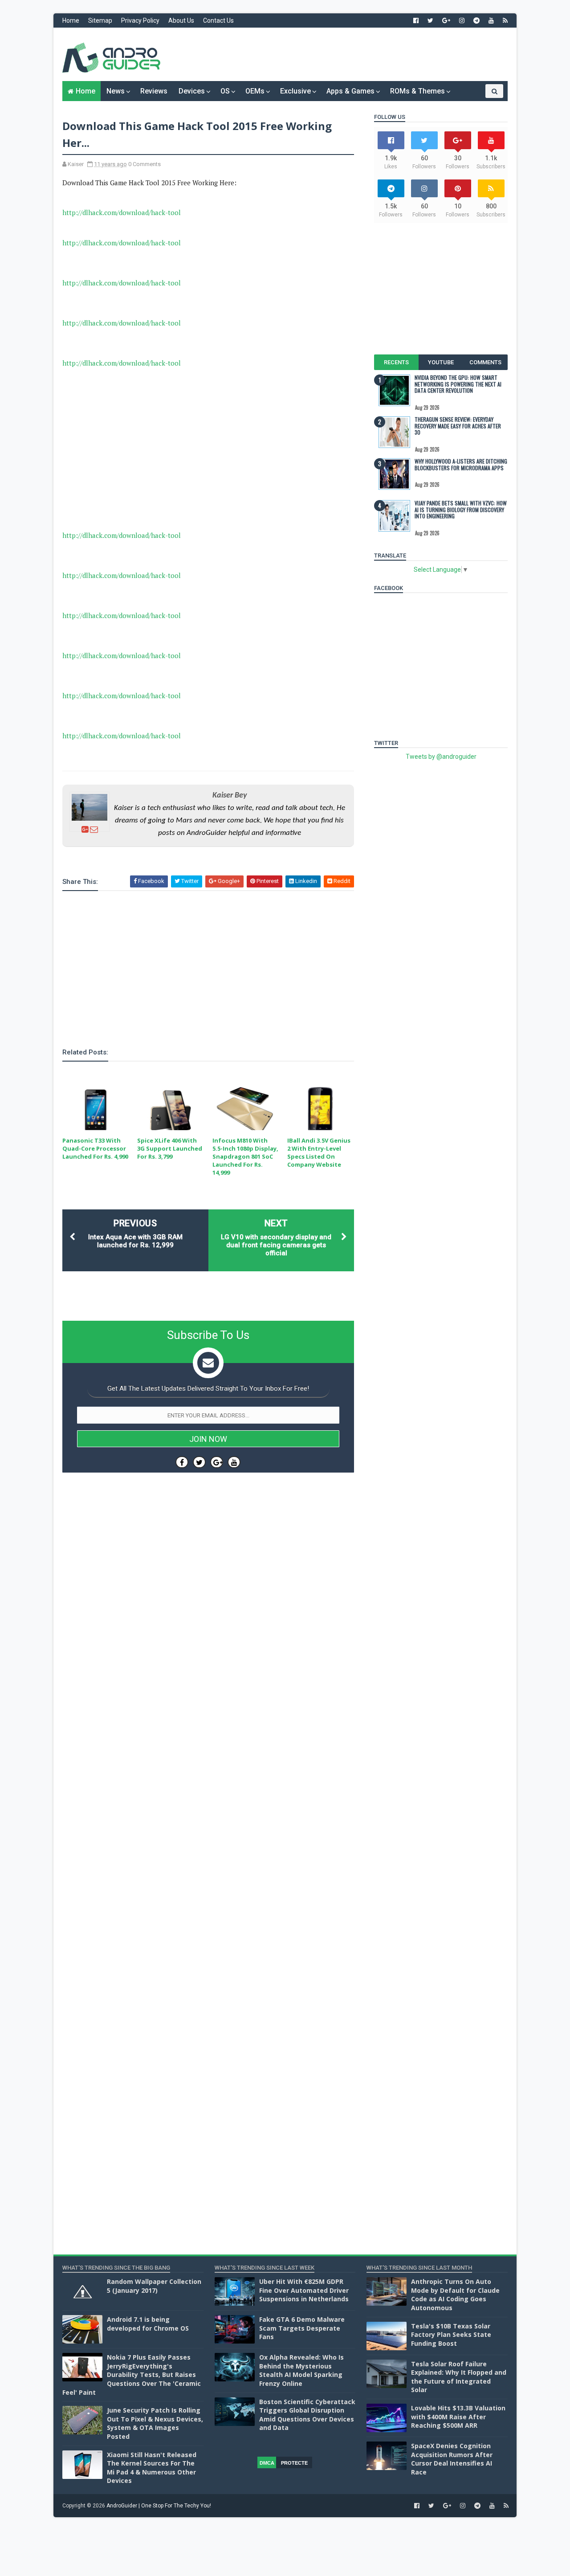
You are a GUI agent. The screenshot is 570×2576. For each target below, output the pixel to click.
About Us (181, 20)
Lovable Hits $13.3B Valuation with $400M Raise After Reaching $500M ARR (458, 2417)
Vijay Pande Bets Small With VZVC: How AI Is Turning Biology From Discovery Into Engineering (461, 509)
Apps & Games (350, 91)
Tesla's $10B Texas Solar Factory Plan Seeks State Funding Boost (451, 2335)
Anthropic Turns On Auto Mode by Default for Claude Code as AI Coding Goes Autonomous (455, 2295)
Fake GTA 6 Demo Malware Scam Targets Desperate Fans (302, 2328)
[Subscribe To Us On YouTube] (234, 1462)
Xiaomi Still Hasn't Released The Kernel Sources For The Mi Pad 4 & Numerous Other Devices (152, 2468)
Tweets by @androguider (441, 757)
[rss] (505, 20)
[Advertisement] (345, 54)
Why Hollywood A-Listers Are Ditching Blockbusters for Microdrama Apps (461, 464)
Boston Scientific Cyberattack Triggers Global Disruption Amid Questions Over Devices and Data (307, 2415)
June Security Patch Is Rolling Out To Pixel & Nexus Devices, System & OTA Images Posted (155, 2423)
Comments (485, 362)
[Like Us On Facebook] (182, 1462)
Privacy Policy (140, 20)
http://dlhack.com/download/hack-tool (122, 212)
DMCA (267, 2463)
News (116, 91)
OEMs (255, 91)
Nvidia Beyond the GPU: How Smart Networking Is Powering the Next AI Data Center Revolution (458, 384)
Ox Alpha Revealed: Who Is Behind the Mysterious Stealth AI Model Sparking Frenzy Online (301, 2370)
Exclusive (295, 91)
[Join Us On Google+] (217, 1462)
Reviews (154, 91)
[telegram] (476, 20)
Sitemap (100, 20)
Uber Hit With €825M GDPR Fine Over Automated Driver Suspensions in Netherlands (304, 2290)
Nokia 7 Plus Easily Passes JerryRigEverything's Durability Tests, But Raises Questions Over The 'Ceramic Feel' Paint (132, 2375)
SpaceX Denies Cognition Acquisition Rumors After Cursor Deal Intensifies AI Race (452, 2459)
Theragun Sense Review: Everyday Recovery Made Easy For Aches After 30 (458, 426)
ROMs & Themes (417, 91)
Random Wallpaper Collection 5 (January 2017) (154, 2286)
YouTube (441, 362)
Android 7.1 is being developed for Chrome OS (148, 2324)
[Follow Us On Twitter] (199, 1462)
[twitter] (430, 20)
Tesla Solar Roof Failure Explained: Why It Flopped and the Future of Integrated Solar (459, 2377)
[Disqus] (208, 1746)
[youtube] (491, 20)
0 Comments (145, 164)
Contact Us (218, 20)
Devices (192, 91)
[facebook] (416, 20)
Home (71, 20)
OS (225, 91)
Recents (396, 362)
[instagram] (462, 20)
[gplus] (446, 20)
